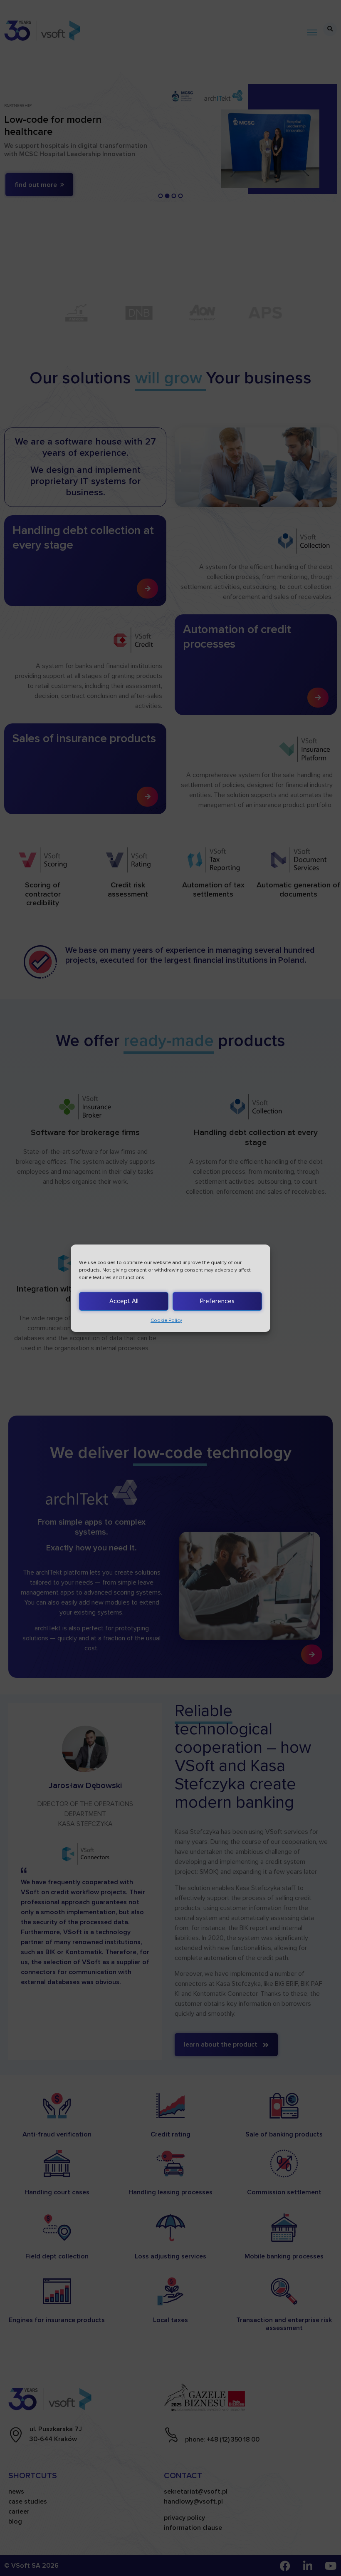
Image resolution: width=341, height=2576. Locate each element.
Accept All (124, 1301)
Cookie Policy (166, 1320)
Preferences (217, 1301)
